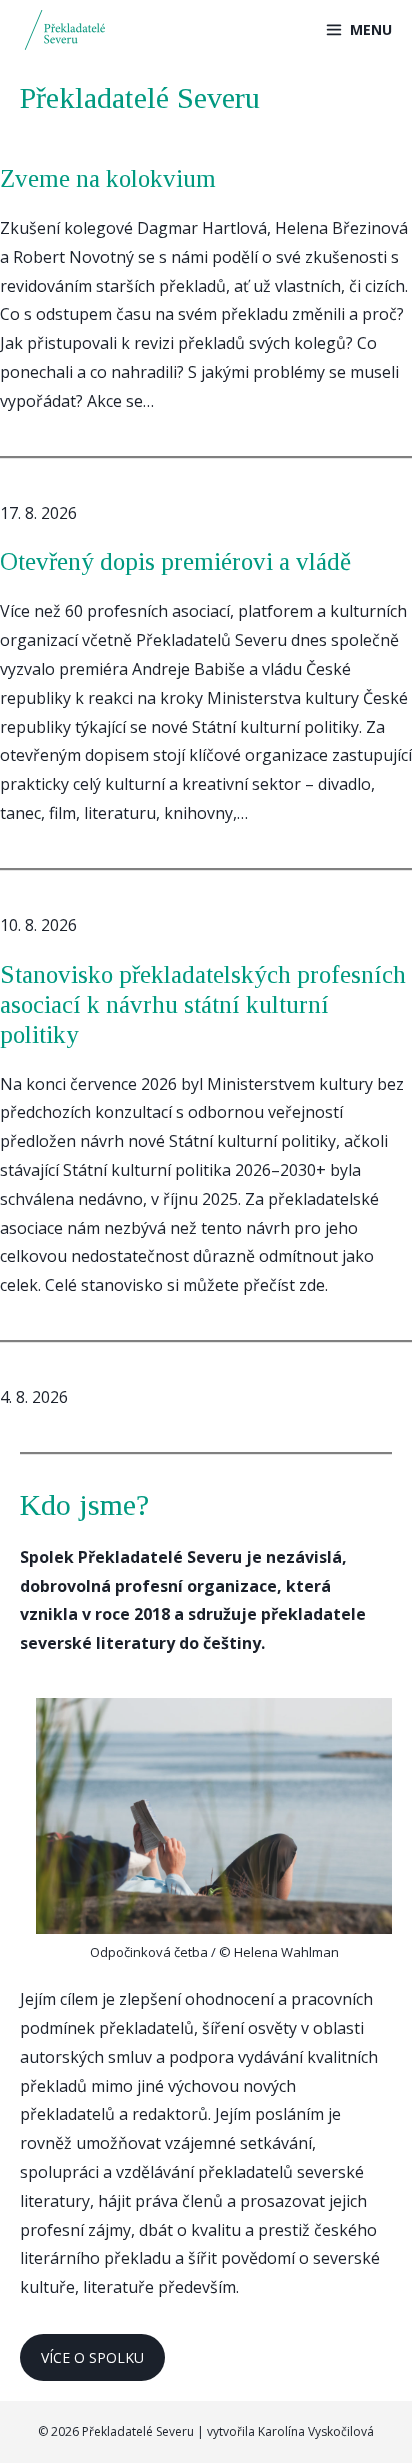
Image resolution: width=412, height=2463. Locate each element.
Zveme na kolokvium (108, 178)
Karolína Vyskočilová (316, 2431)
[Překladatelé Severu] (68, 30)
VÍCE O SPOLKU (92, 2357)
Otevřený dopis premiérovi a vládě (175, 561)
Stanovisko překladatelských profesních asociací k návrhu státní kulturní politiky (203, 1004)
